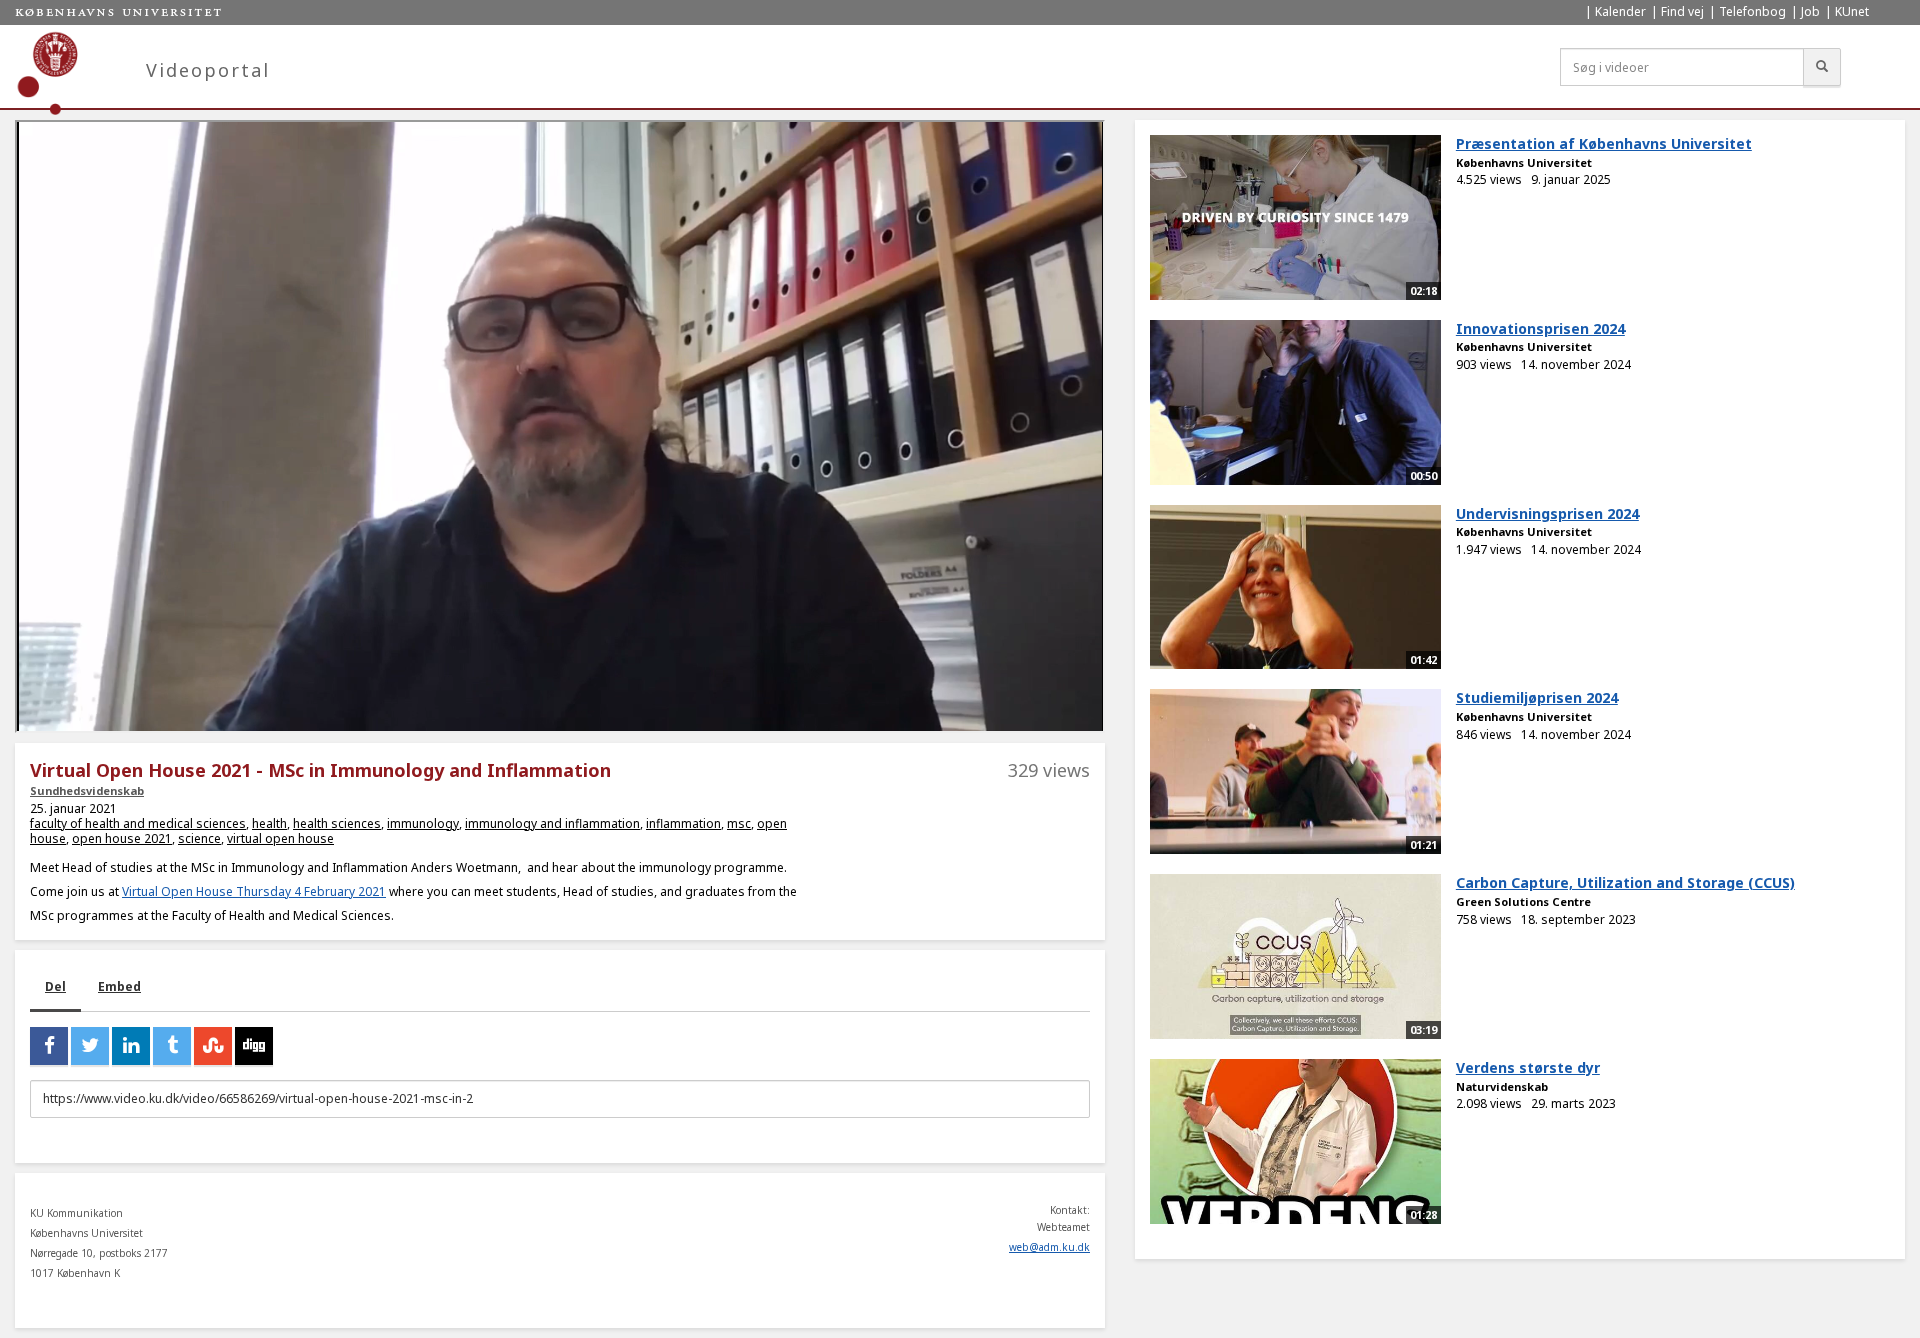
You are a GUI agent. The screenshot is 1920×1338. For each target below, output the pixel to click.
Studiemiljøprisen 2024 (1537, 697)
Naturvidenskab (1502, 1086)
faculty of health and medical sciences (138, 823)
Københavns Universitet (1524, 162)
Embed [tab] (119, 986)
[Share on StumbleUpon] (213, 1046)
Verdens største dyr (1528, 1067)
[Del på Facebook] (49, 1046)
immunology (423, 823)
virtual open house (280, 838)
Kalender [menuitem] (1620, 11)
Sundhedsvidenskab (87, 790)
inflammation (683, 823)
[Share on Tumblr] (172, 1046)
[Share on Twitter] (90, 1046)
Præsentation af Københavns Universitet (1604, 143)
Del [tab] (55, 986)
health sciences (337, 823)
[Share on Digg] (254, 1046)
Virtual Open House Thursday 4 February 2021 (254, 891)
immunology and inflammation (552, 823)
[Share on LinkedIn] (131, 1046)
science (199, 838)
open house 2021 (122, 838)
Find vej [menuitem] (1682, 11)
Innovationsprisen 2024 (1540, 328)
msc (739, 823)
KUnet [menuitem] (1852, 11)
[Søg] (1822, 67)
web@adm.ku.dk (1049, 1247)
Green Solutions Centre (1523, 901)
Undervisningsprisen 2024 (1547, 513)
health (269, 823)
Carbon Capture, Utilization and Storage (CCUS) (1625, 882)
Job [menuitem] (1810, 11)
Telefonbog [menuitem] (1752, 11)
